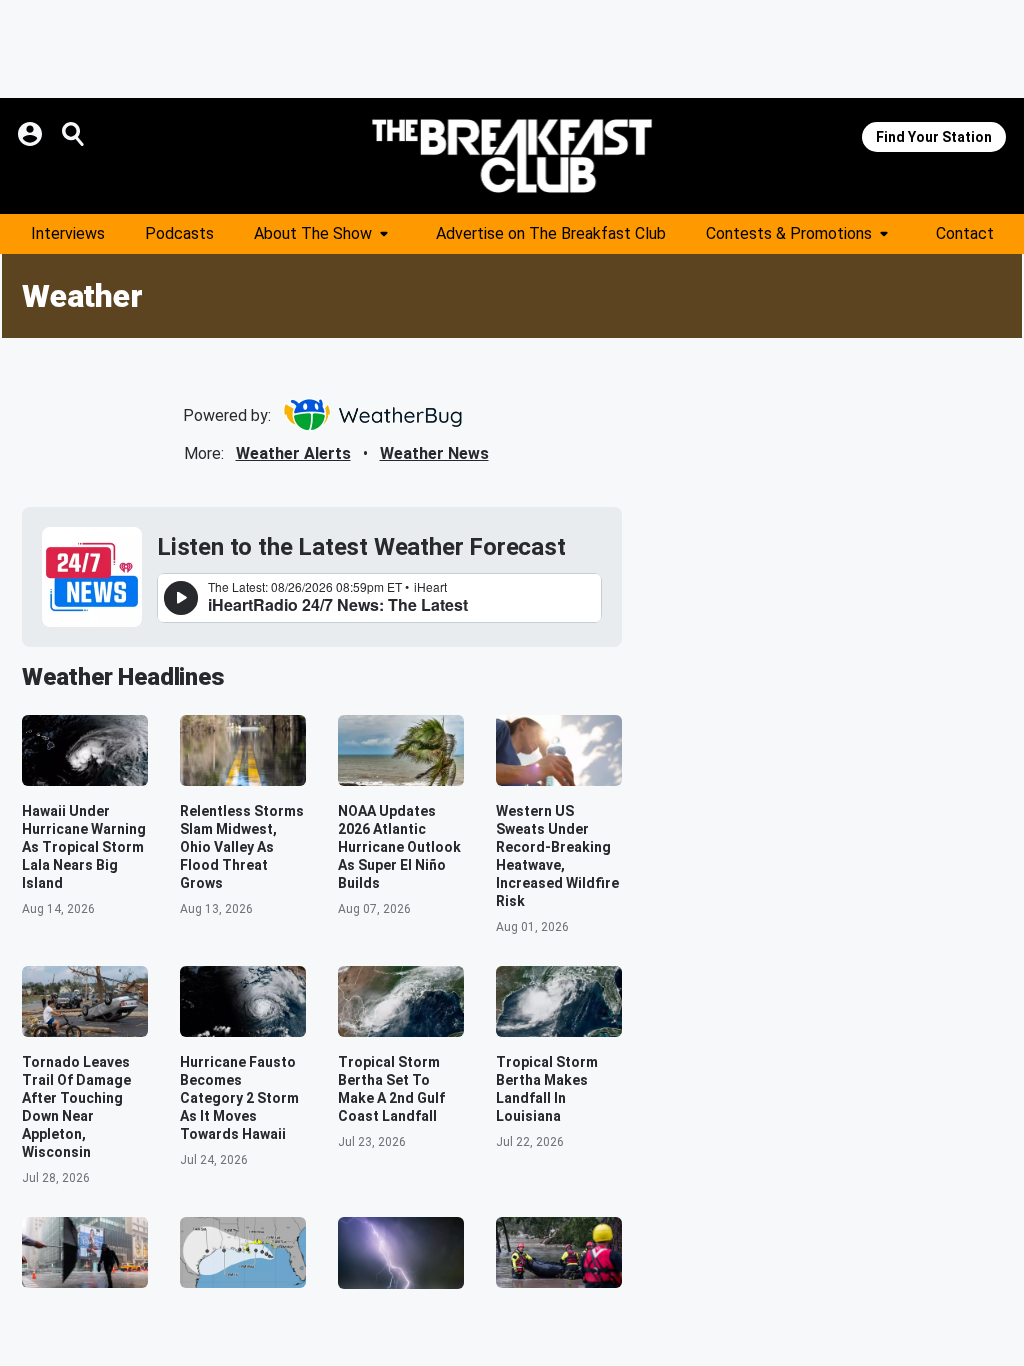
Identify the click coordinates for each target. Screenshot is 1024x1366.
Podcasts (179, 233)
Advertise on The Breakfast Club (551, 233)
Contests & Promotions (789, 233)
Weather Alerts (293, 453)
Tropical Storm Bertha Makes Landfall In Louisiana (547, 1089)
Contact (965, 233)
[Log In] (32, 134)
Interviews (68, 233)
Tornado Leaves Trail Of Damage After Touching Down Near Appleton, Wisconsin (76, 1107)
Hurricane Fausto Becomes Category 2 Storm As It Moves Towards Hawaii (239, 1098)
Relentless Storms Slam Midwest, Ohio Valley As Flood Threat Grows (242, 847)
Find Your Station (934, 137)
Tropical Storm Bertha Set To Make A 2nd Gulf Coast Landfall (391, 1089)
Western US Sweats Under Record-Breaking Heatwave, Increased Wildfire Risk (557, 856)
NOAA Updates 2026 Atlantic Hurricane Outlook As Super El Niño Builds (399, 847)
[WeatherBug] (372, 415)
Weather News (434, 453)
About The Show (313, 233)
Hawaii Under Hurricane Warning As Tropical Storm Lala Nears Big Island (84, 847)
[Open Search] (74, 134)
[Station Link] (512, 156)
